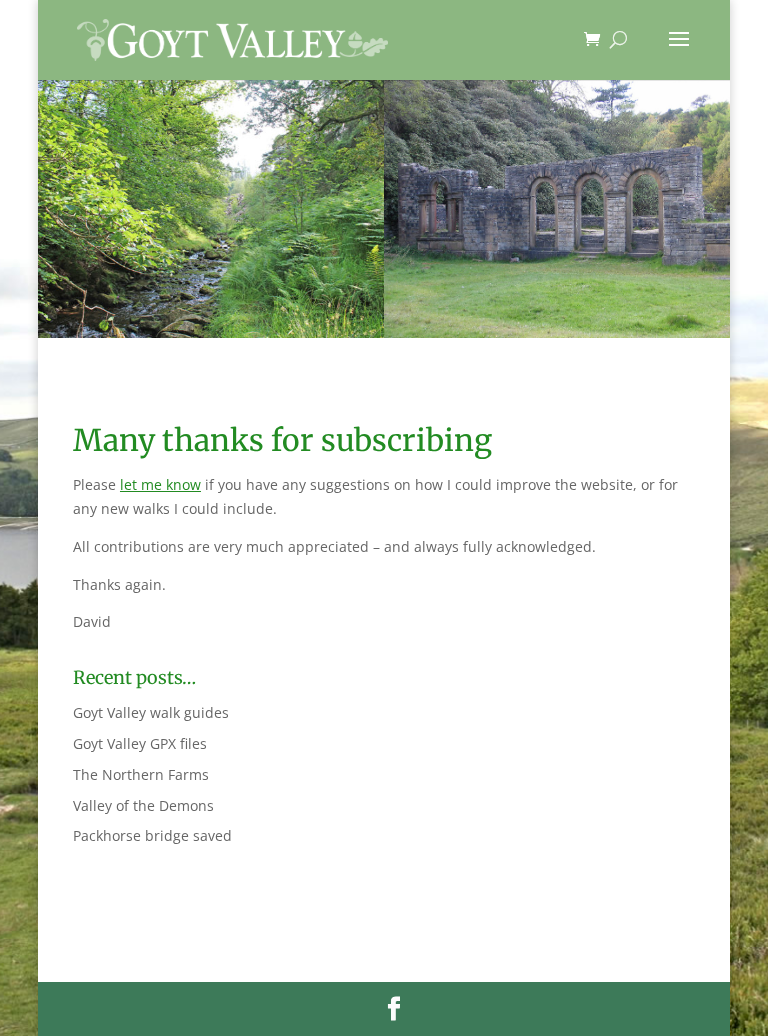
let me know (160, 484)
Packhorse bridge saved (152, 835)
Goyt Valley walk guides (151, 712)
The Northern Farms (141, 774)
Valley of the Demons (143, 805)
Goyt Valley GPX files (140, 743)
